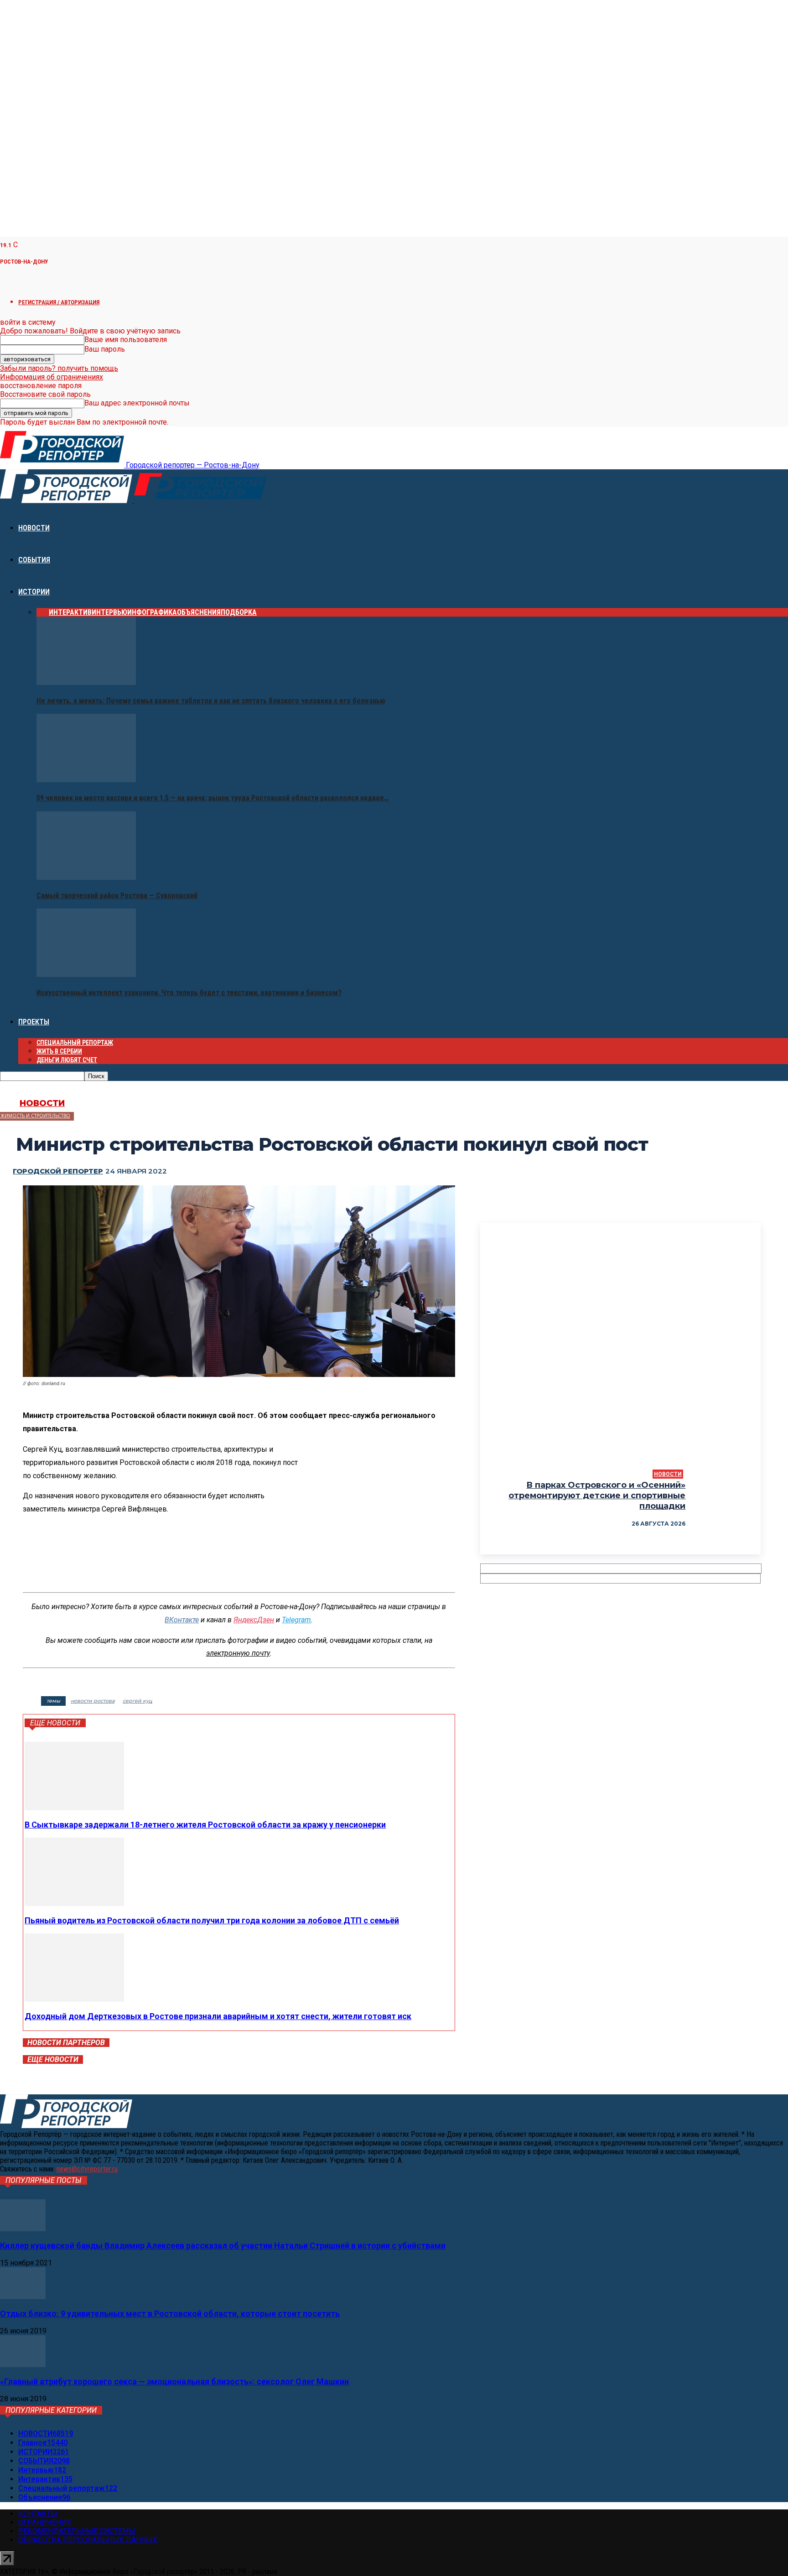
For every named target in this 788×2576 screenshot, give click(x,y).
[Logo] (67, 501)
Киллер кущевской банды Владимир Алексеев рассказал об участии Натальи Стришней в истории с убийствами (223, 2246)
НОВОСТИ (34, 528)
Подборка (239, 612)
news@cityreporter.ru (87, 2169)
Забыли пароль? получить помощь (59, 368)
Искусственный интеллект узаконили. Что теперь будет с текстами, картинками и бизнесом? (189, 993)
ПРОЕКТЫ (34, 1022)
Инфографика (152, 612)
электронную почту (238, 1653)
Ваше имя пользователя (126, 340)
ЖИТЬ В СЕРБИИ (59, 1051)
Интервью (109, 612)
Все (43, 612)
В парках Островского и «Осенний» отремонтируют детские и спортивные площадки (597, 1496)
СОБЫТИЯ (34, 560)
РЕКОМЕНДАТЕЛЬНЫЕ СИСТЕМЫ (77, 2531)
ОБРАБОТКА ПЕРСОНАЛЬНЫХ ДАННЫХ (88, 2540)
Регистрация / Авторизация (59, 302)
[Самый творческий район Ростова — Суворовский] (86, 877)
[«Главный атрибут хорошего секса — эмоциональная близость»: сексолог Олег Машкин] (23, 2365)
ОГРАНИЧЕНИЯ (45, 2522)
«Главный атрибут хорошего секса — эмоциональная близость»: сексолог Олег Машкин (174, 2381)
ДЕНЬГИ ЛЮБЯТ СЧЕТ (67, 1060)
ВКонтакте (182, 1620)
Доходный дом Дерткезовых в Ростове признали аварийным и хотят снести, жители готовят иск (218, 2016)
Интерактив (70, 612)
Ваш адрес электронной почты (137, 403)
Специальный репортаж (75, 1043)
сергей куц (137, 1701)
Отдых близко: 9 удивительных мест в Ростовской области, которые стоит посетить (170, 2314)
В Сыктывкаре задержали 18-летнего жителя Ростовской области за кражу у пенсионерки (205, 1825)
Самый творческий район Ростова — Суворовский (117, 896)
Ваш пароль (105, 349)
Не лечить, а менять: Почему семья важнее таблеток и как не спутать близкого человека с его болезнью (211, 701)
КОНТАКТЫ (38, 2514)
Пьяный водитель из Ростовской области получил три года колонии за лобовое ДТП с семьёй (212, 1920)
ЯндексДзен (254, 1620)
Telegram (296, 1620)
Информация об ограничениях (52, 377)
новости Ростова (93, 1701)
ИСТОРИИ (34, 592)
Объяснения (199, 612)
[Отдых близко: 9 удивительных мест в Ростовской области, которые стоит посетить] (23, 2297)
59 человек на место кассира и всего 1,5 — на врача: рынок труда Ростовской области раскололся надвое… (213, 798)
